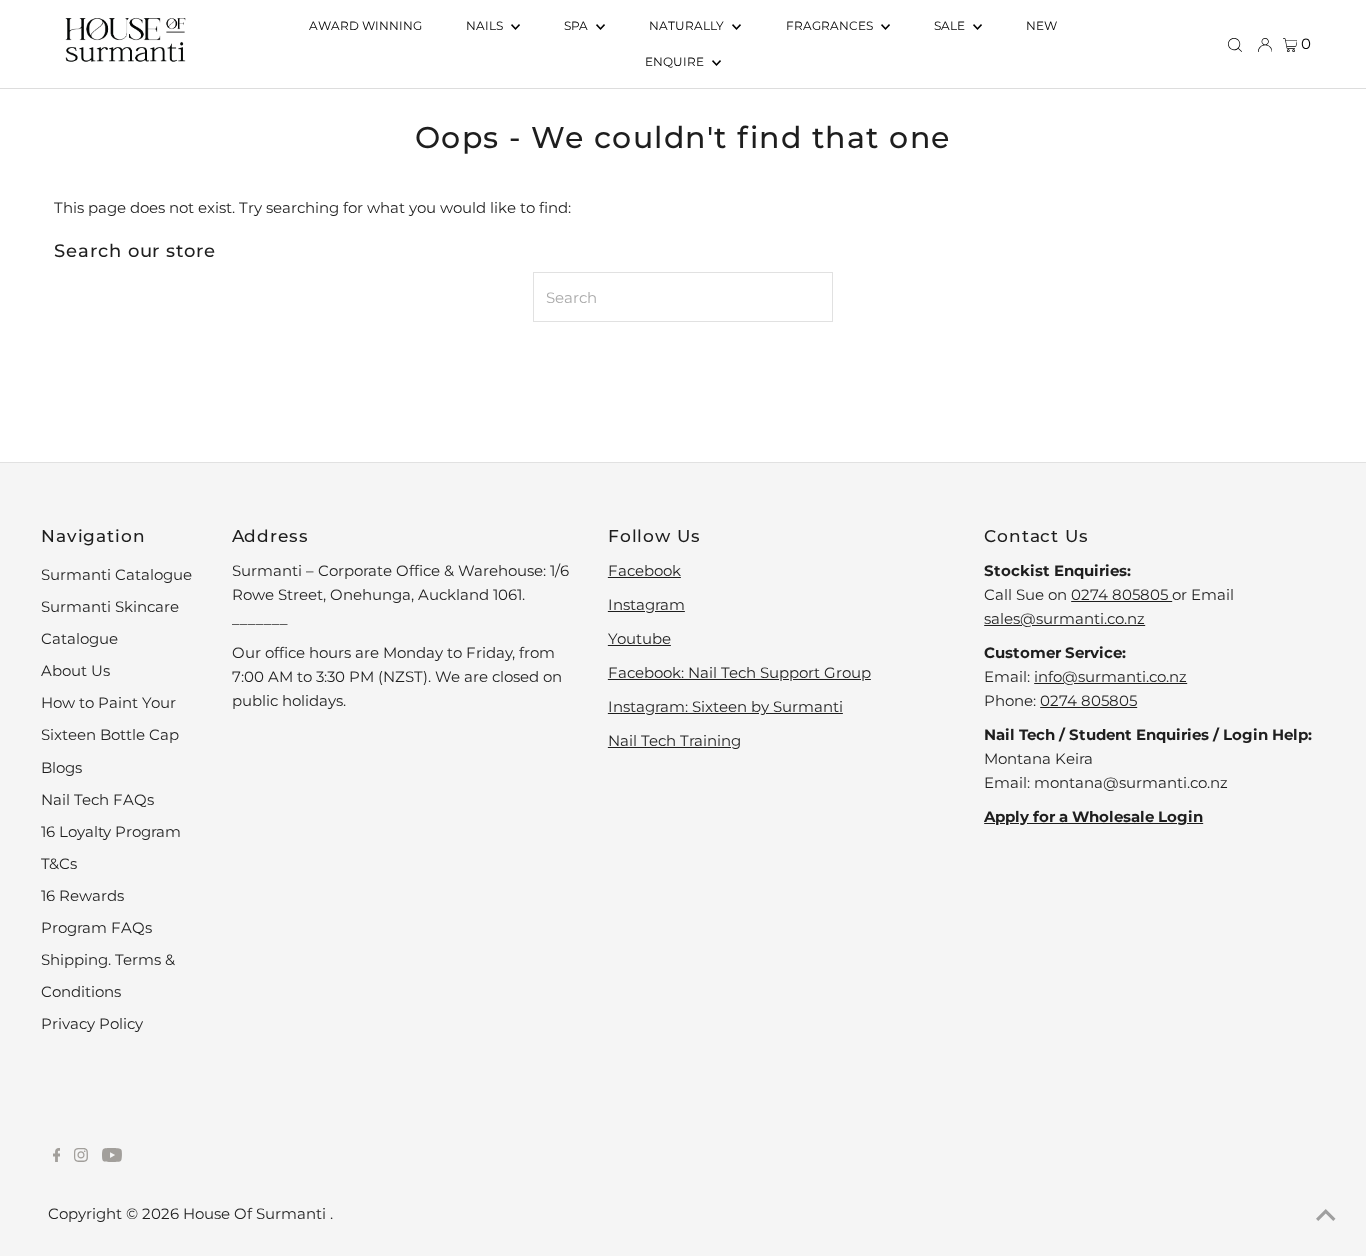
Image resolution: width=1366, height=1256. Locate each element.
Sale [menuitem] (951, 25)
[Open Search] (1235, 44)
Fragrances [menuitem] (831, 25)
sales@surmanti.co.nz (1064, 618)
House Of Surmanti (256, 1213)
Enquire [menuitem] (676, 61)
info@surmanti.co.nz (1110, 676)
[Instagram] (81, 1157)
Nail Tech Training (674, 740)
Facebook (644, 570)
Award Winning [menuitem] (365, 25)
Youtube (639, 638)
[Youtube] (112, 1157)
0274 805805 (1121, 594)
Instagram (646, 604)
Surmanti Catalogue (116, 574)
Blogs (61, 767)
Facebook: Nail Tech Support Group (739, 672)
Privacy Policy (92, 1023)
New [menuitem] (1041, 25)
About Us (75, 670)
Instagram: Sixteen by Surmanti (725, 706)
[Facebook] (57, 1157)
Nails (486, 25)
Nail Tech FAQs (97, 799)
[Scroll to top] (1326, 1216)
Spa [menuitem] (577, 25)
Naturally (688, 25)
